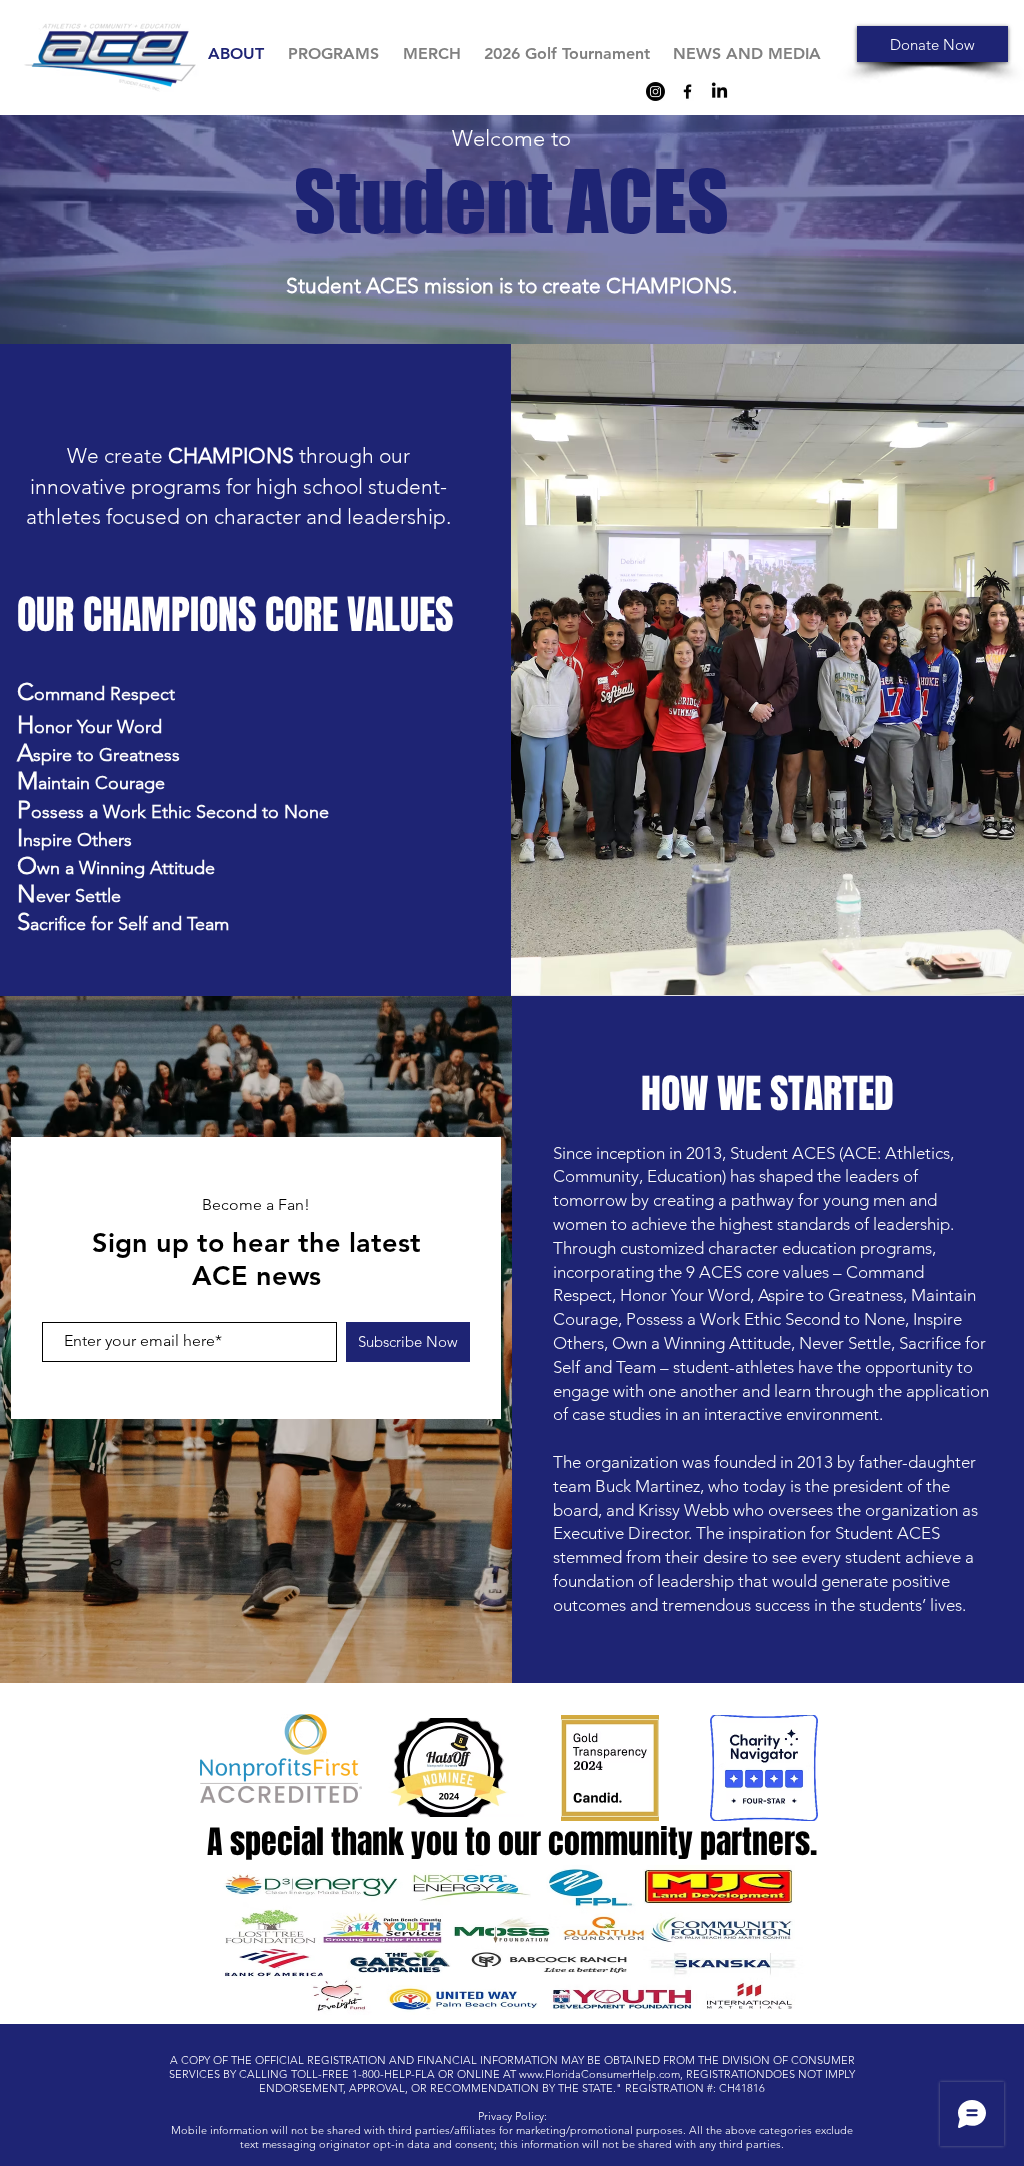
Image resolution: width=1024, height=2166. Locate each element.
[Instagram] (655, 91)
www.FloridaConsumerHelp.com (599, 2074)
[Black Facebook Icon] (687, 91)
